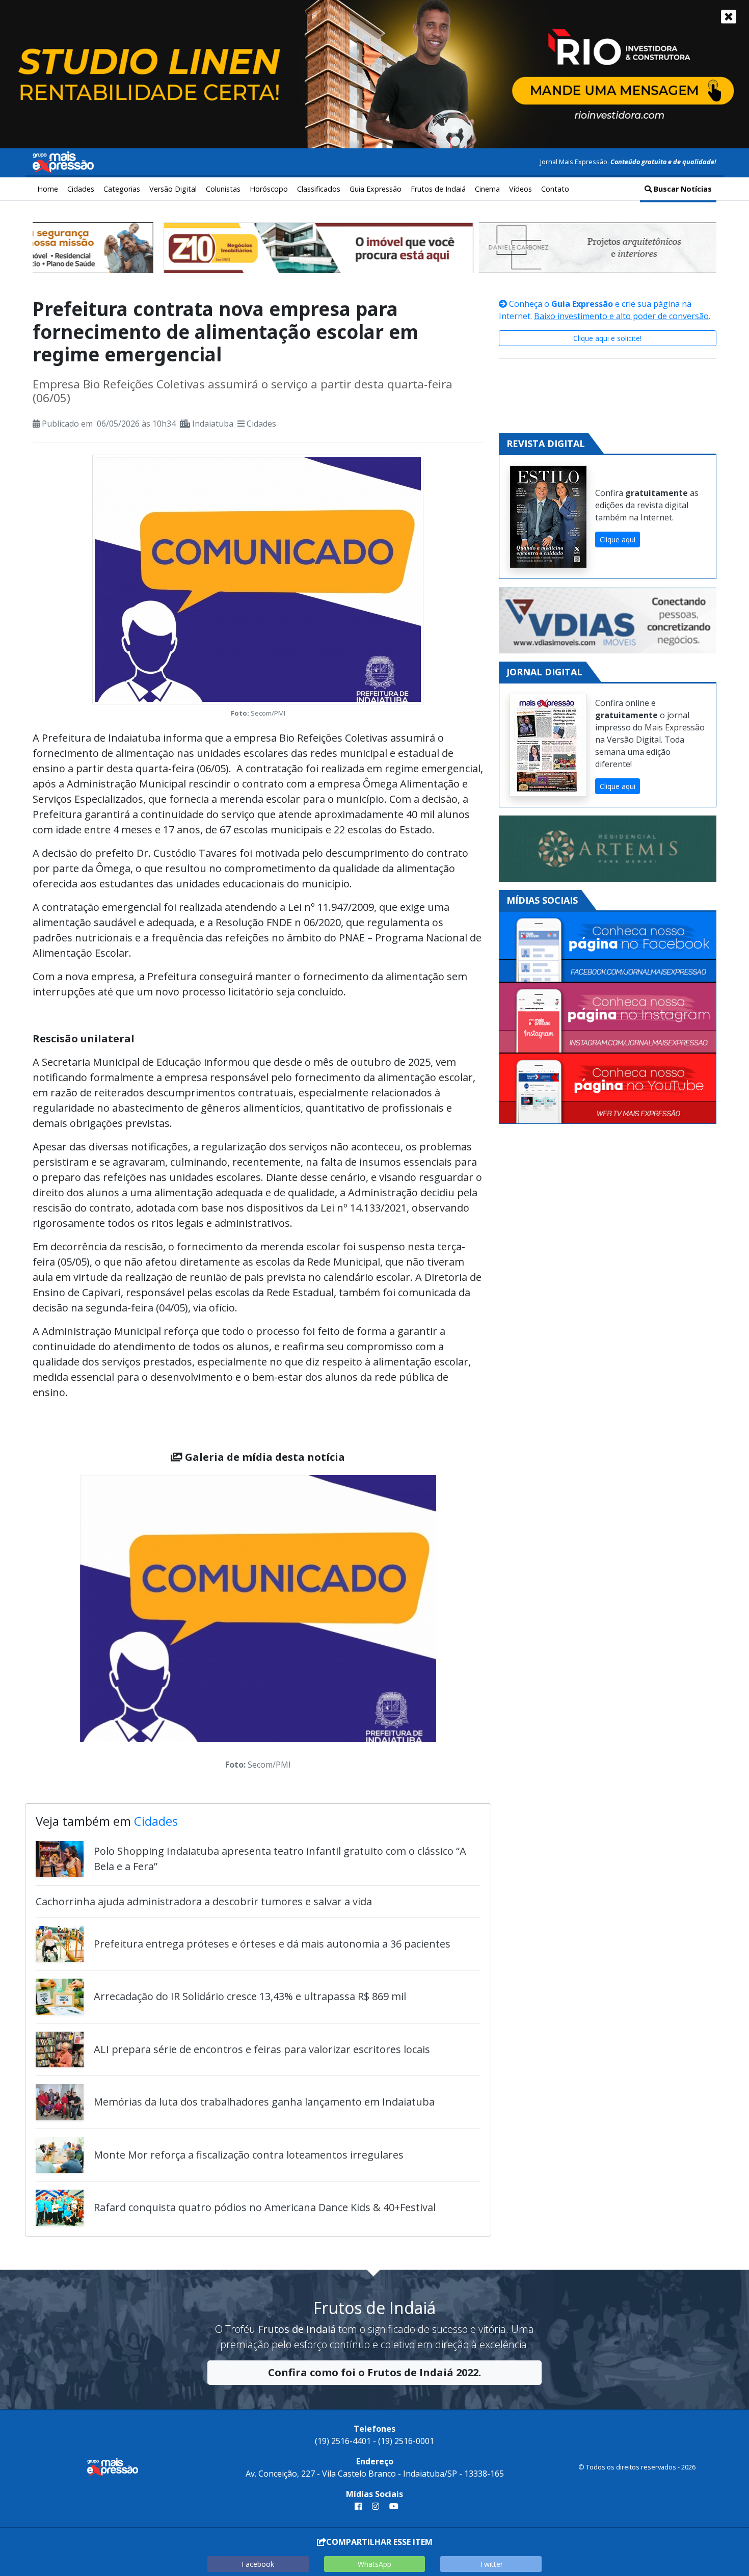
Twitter (491, 2564)
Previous (65, 1625)
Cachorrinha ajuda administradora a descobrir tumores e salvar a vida (204, 1901)
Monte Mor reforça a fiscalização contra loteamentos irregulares (249, 2155)
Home (48, 189)
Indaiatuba (213, 424)
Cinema (487, 189)
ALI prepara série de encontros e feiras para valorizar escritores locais (262, 2049)
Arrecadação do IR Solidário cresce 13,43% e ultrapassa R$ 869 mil (250, 1996)
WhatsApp (374, 2564)
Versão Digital (173, 189)
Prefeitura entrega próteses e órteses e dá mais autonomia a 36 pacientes (272, 1944)
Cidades (81, 189)
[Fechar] (729, 17)
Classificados (319, 189)
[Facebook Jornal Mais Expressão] (608, 947)
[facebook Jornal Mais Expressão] (358, 2506)
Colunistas (223, 189)
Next (451, 1625)
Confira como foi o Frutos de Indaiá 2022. (374, 2372)
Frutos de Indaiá (438, 189)
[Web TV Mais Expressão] (608, 1088)
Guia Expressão (376, 189)
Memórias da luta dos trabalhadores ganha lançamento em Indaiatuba (264, 2102)
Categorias (122, 189)
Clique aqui (618, 540)
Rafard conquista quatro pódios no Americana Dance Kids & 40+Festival (265, 2207)
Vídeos (520, 189)
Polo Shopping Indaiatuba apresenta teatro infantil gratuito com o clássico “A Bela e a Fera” (280, 1859)
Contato (555, 189)
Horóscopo (269, 189)
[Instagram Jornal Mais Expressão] (608, 1018)
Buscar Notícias (682, 189)
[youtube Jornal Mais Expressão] (392, 2506)
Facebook (258, 2564)
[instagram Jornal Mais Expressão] (376, 2506)
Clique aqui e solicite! (607, 338)
